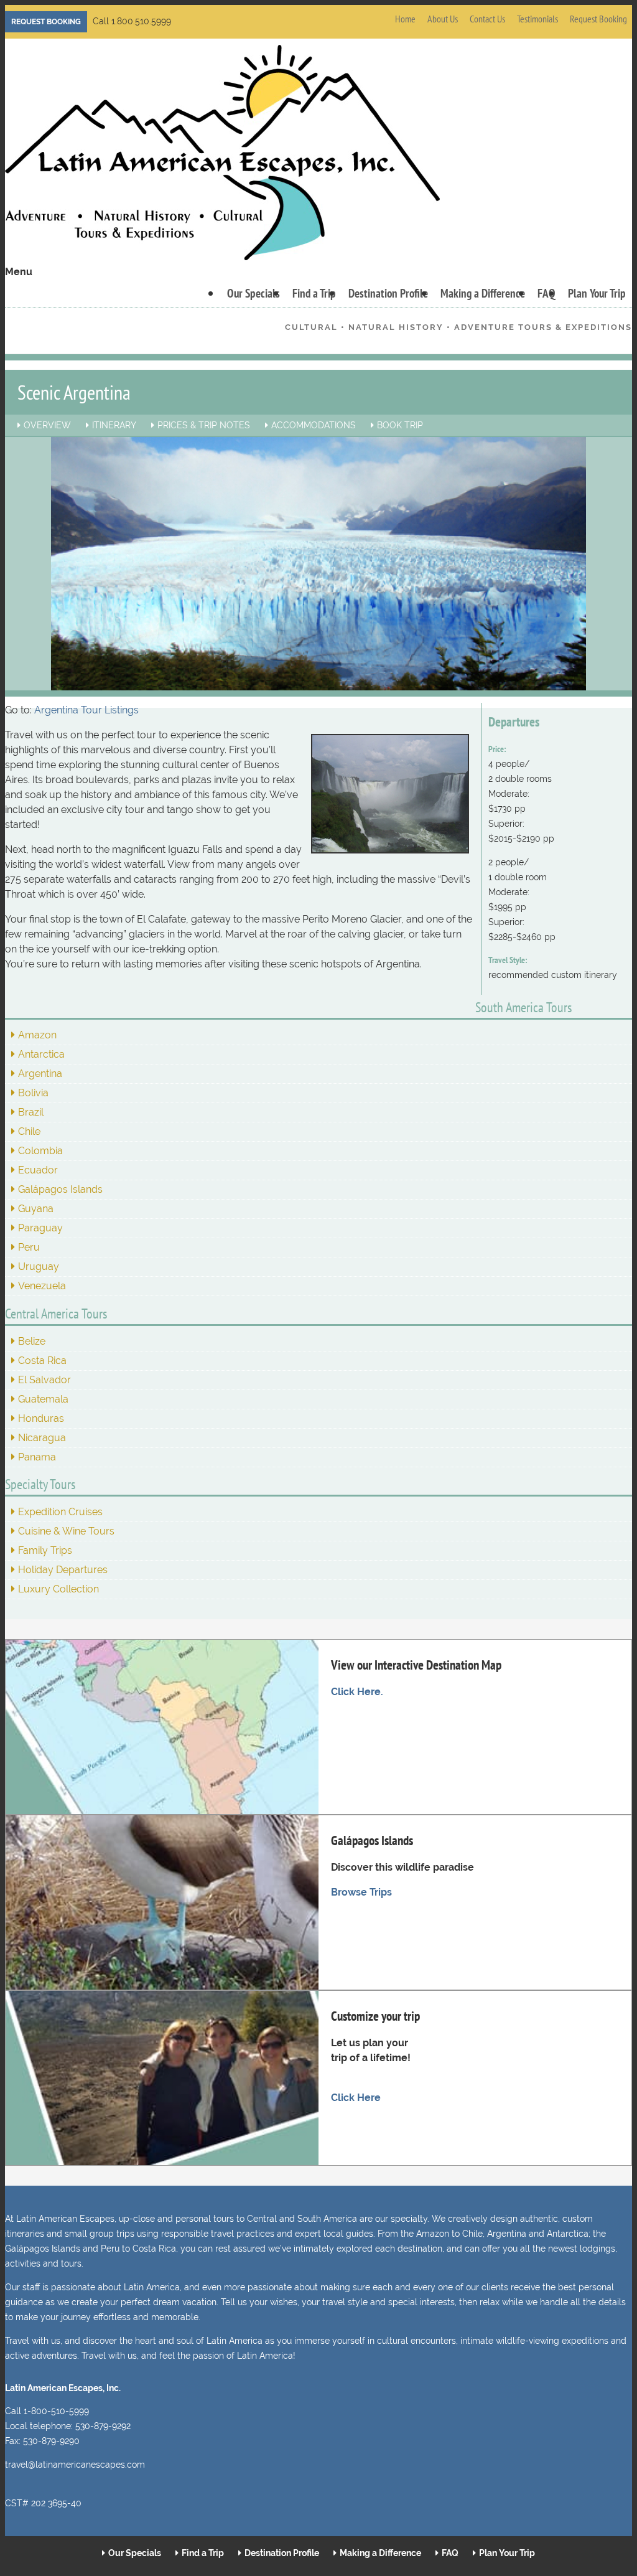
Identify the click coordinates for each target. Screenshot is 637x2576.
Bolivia (33, 1093)
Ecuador (38, 1170)
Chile (29, 1131)
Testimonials (537, 19)
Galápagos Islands (60, 1189)
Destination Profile (388, 293)
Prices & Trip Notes (204, 425)
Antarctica (41, 1054)
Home (405, 19)
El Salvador (44, 1380)
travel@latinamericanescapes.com (75, 2465)
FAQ (546, 293)
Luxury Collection (58, 1589)
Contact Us (487, 19)
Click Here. (357, 1692)
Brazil (31, 1112)
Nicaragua (42, 1438)
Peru (29, 1247)
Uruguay (39, 1267)
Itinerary (114, 425)
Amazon (37, 1035)
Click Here (356, 2098)
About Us (443, 19)
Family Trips (45, 1550)
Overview (47, 425)
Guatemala (43, 1399)
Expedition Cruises (60, 1512)
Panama (37, 1457)
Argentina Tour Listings (86, 710)
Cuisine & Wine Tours (66, 1531)
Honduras (41, 1418)
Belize (32, 1341)
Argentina (40, 1074)
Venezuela (42, 1286)
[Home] (222, 155)
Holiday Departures (63, 1570)
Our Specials (253, 293)
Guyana (36, 1209)
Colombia (40, 1151)
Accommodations (314, 425)
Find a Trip (314, 293)
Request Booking (46, 22)
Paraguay (40, 1228)
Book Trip (400, 425)
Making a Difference (483, 293)
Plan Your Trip (597, 293)
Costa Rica (42, 1361)
